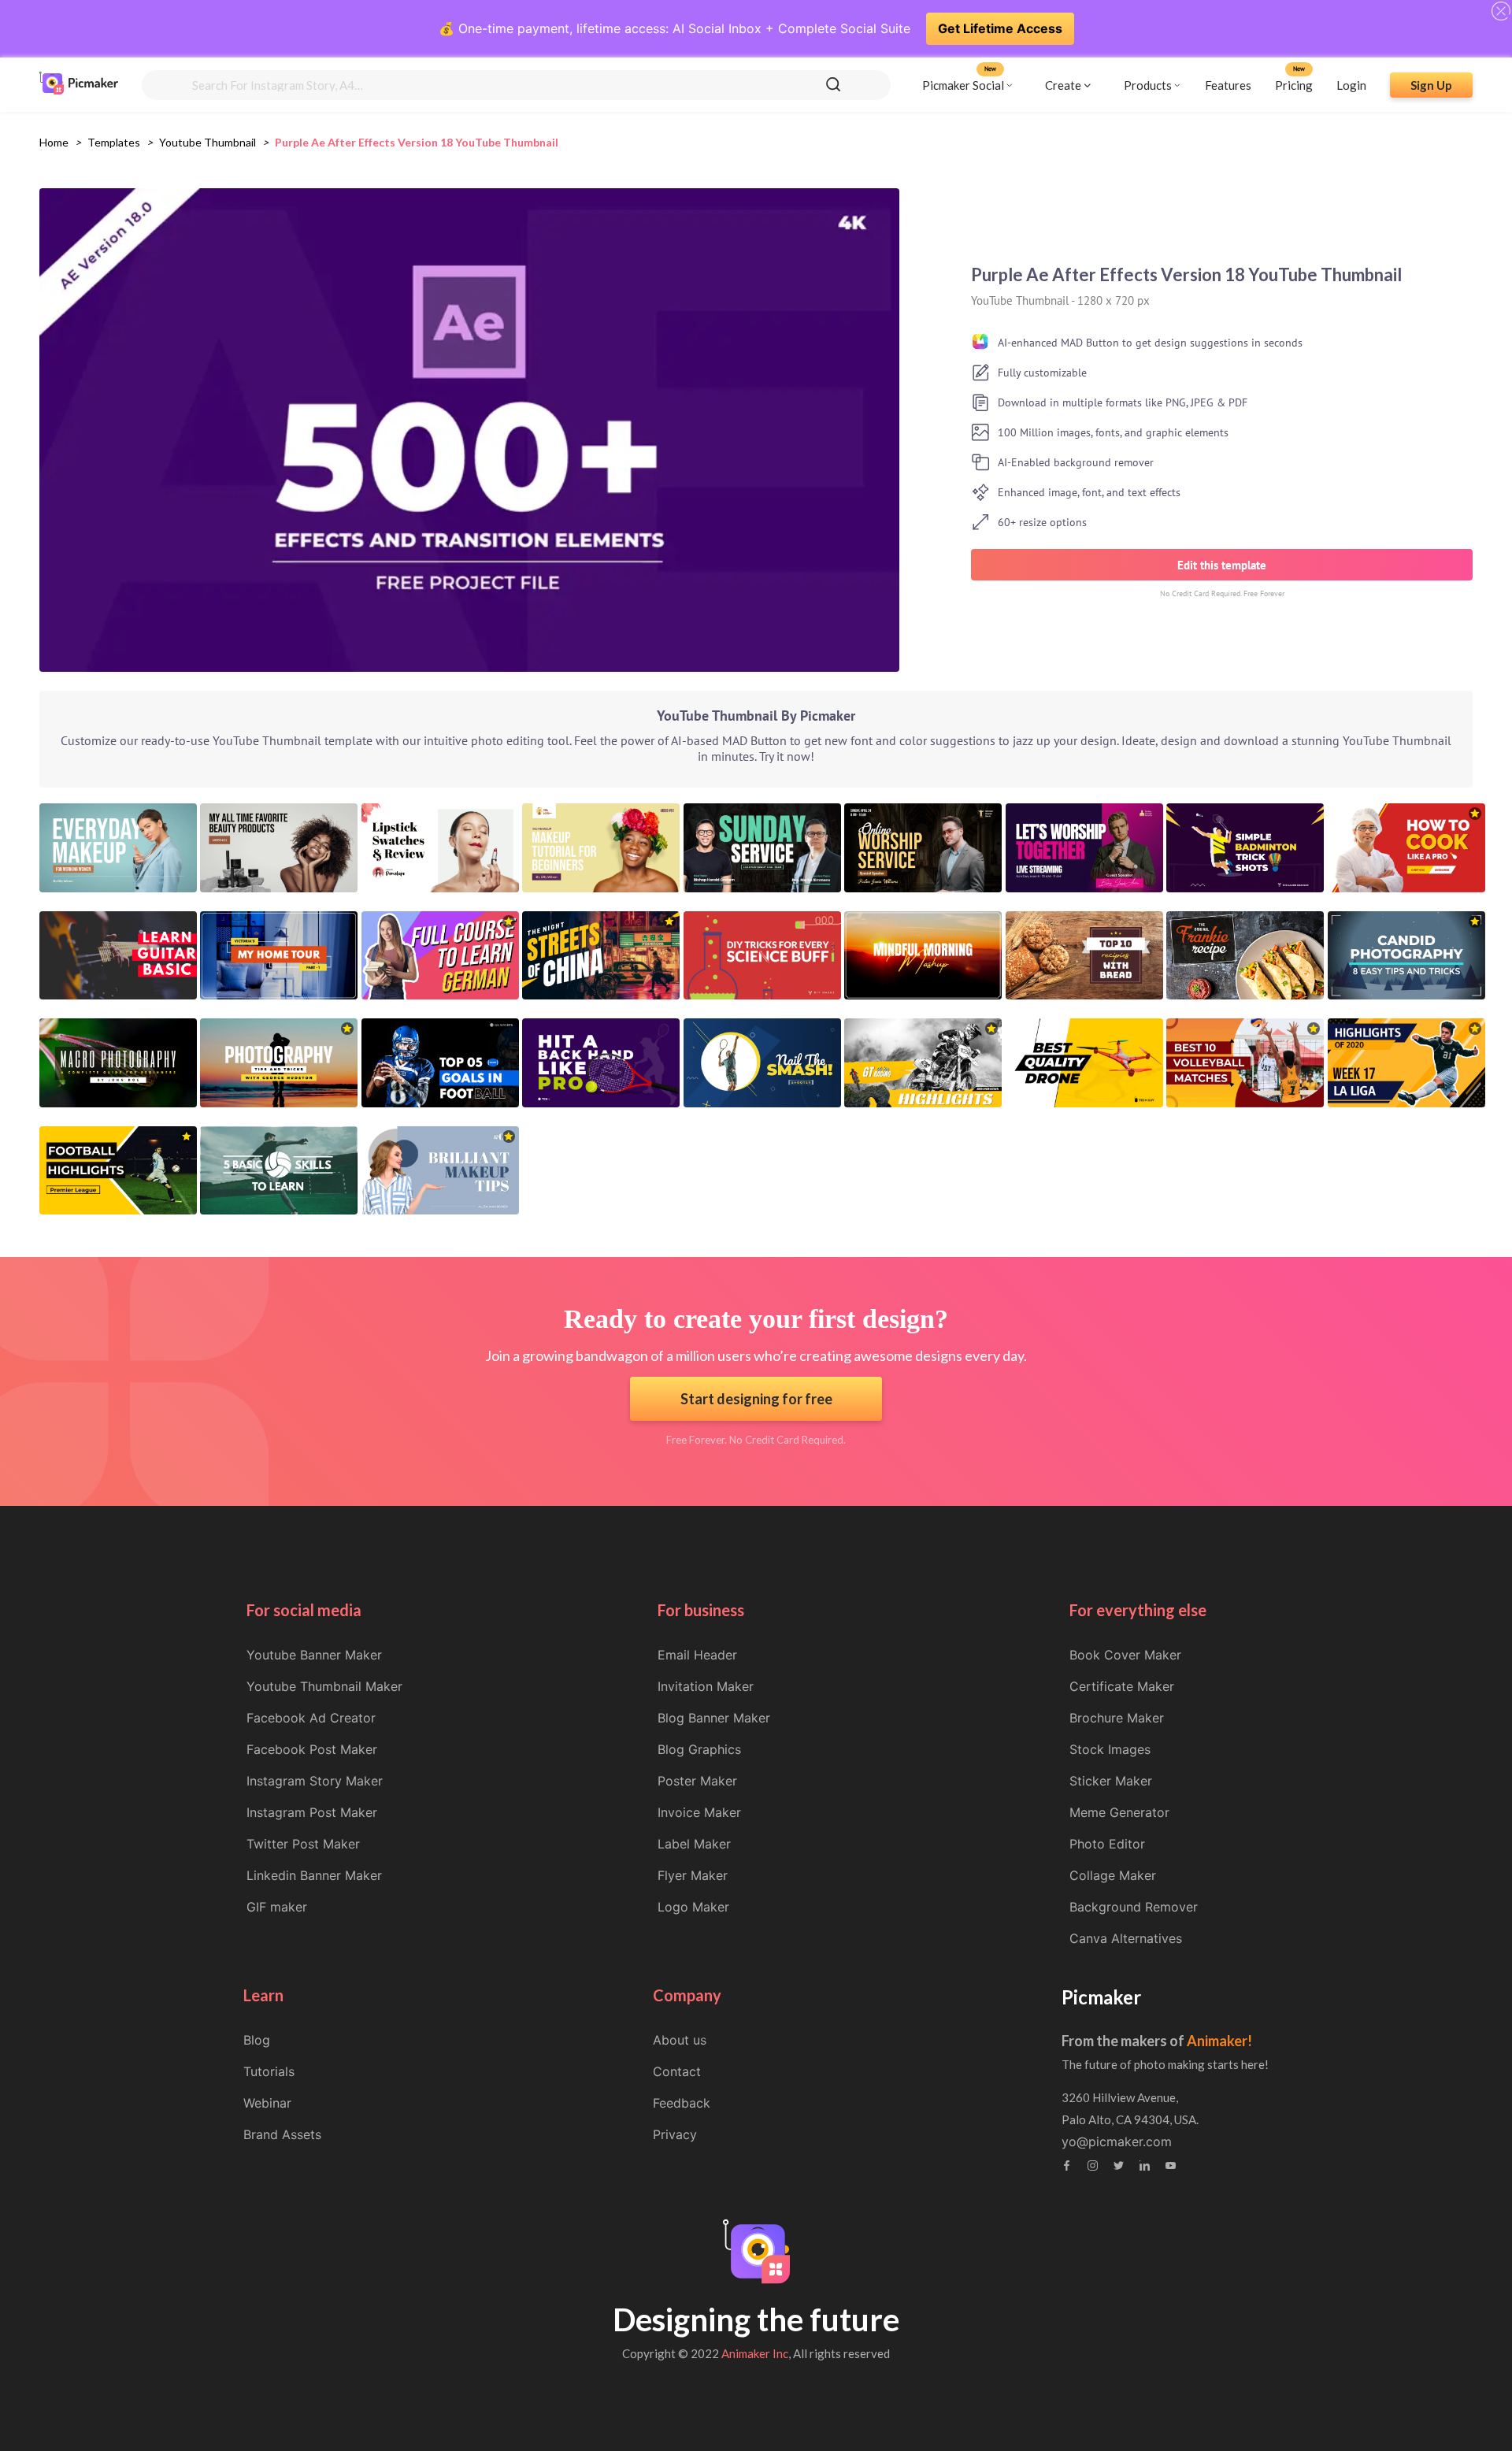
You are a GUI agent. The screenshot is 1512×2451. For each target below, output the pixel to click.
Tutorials (269, 2071)
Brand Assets (282, 2134)
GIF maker (277, 1907)
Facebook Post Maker (312, 1749)
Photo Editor (1107, 1844)
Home (54, 142)
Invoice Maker (699, 1812)
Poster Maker (697, 1781)
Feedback (682, 2103)
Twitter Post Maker (303, 1844)
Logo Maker (693, 1907)
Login (1351, 84)
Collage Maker (1113, 1875)
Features (1228, 84)
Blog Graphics (699, 1749)
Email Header (697, 1655)
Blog (257, 2040)
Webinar (267, 2103)
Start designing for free (756, 1399)
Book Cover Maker (1125, 1655)
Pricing (1294, 84)
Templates (114, 142)
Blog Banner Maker (714, 1718)
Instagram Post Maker (312, 1812)
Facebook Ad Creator (311, 1718)
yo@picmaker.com (1117, 2141)
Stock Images (1110, 1749)
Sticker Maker (1111, 1781)
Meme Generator (1119, 1812)
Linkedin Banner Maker (314, 1875)
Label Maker (694, 1844)
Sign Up (1431, 84)
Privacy (675, 2134)
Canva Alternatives (1126, 1938)
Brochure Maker (1117, 1718)
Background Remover (1134, 1907)
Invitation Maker (706, 1686)
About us (680, 2040)
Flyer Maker (693, 1875)
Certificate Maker (1122, 1686)
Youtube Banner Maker (314, 1655)
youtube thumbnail (208, 142)
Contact (677, 2071)
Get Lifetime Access (1000, 28)
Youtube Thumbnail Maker (324, 1686)
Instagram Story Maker (315, 1781)
